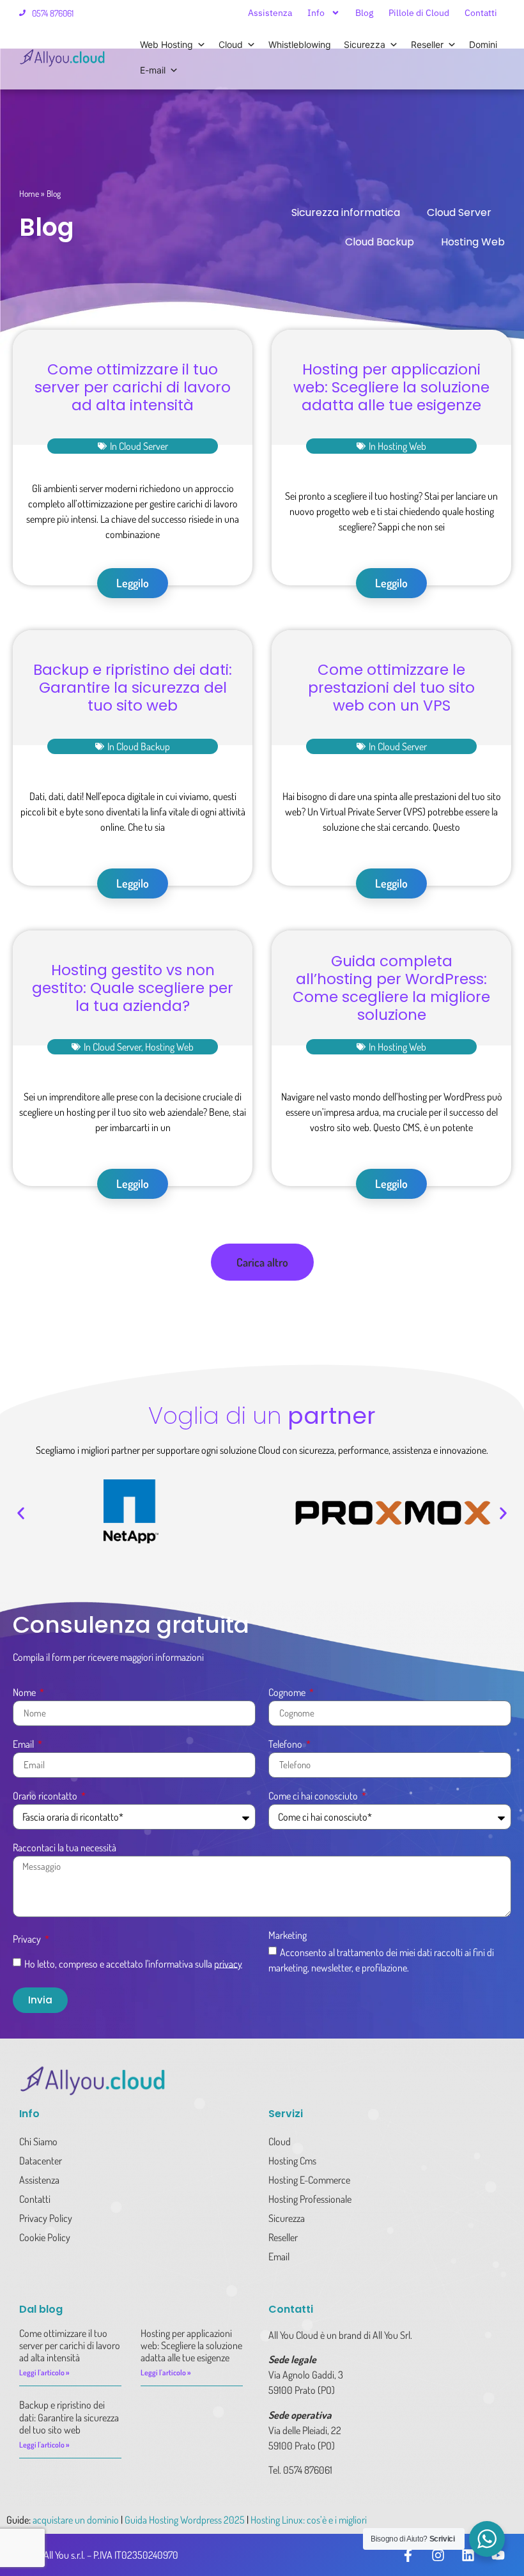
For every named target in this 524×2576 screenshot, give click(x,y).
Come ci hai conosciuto (314, 1796)
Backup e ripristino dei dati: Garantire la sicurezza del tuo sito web (133, 688)
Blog (364, 13)
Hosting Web (473, 242)
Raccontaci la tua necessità (65, 1848)
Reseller (427, 44)
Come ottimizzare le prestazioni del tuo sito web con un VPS (391, 688)
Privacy (28, 1940)
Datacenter (41, 2161)
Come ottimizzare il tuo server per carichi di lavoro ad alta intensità (133, 387)
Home (29, 193)
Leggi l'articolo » (44, 2372)
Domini (483, 44)
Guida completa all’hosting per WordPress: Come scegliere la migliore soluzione (391, 988)
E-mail (153, 70)
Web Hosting (166, 44)
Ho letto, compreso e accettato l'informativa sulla (133, 1963)
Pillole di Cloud (419, 13)
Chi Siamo (38, 2141)
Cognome (288, 1693)
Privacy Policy (46, 2218)
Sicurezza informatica (346, 212)
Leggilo (133, 583)
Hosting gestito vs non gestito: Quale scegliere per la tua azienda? (133, 988)
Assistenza (270, 13)
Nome (25, 1693)
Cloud (231, 44)
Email (24, 1745)
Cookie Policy (45, 2237)
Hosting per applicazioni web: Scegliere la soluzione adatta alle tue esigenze (391, 387)
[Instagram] (438, 2555)
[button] (262, 1262)
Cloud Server (459, 212)
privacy (228, 1963)
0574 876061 (53, 13)
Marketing (288, 1936)
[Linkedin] (468, 2555)
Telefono (286, 1745)
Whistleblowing (300, 44)
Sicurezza (365, 44)
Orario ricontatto (46, 1796)
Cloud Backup (380, 242)
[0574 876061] (22, 13)
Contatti (481, 13)
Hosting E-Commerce (309, 2180)
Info (316, 13)
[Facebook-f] (408, 2555)
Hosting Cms (292, 2161)
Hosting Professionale (310, 2199)
